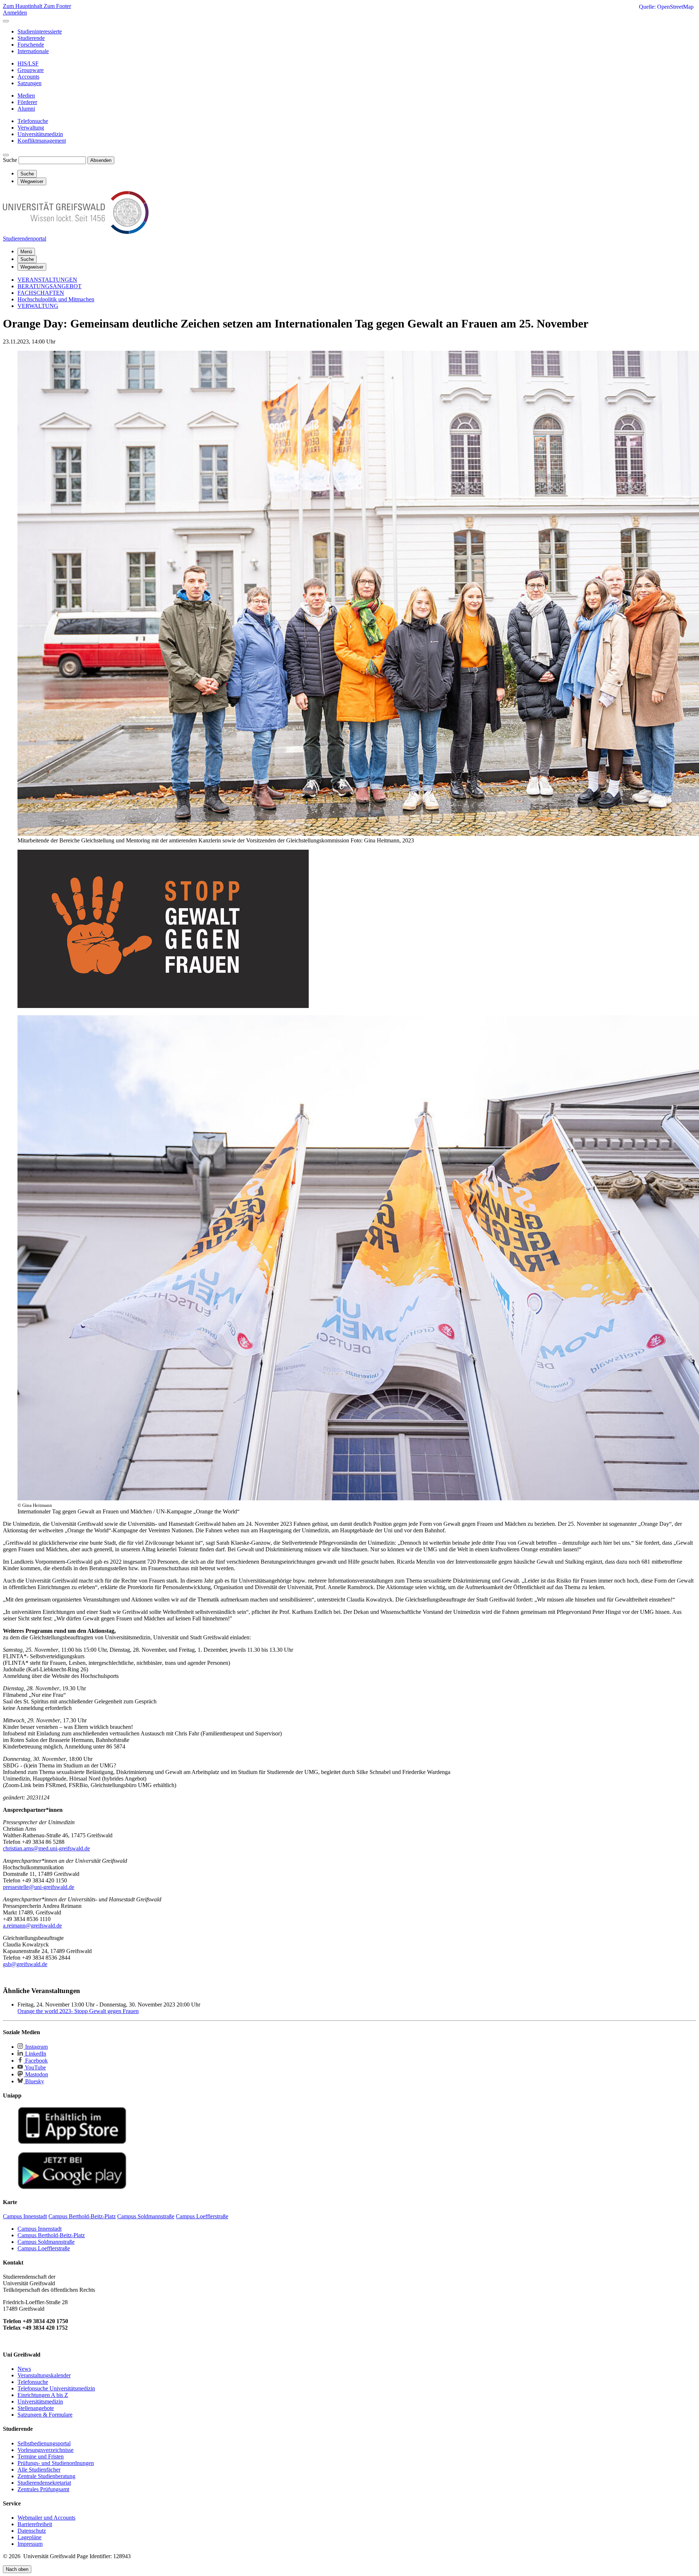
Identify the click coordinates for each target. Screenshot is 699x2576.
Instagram (36, 2047)
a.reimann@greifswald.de (32, 1926)
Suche (10, 160)
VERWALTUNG (38, 306)
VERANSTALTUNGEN (47, 280)
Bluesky (34, 2081)
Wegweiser (32, 267)
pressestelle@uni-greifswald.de (39, 1887)
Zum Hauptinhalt (23, 6)
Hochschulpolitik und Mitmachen (56, 299)
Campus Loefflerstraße (44, 2248)
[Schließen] (6, 21)
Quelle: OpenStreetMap (666, 7)
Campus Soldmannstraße (46, 2242)
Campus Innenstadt (40, 2229)
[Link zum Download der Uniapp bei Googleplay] (72, 2188)
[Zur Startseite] (76, 232)
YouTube (35, 2067)
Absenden (101, 160)
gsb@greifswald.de (25, 1964)
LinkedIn (35, 2054)
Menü (26, 252)
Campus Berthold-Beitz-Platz (51, 2235)
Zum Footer (57, 6)
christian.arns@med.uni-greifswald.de (46, 1848)
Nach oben (17, 2569)
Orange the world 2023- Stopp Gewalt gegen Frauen (78, 2011)
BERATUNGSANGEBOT (50, 286)
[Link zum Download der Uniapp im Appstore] (72, 2142)
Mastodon (36, 2074)
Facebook (36, 2061)
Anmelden (15, 13)
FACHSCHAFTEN (41, 293)
